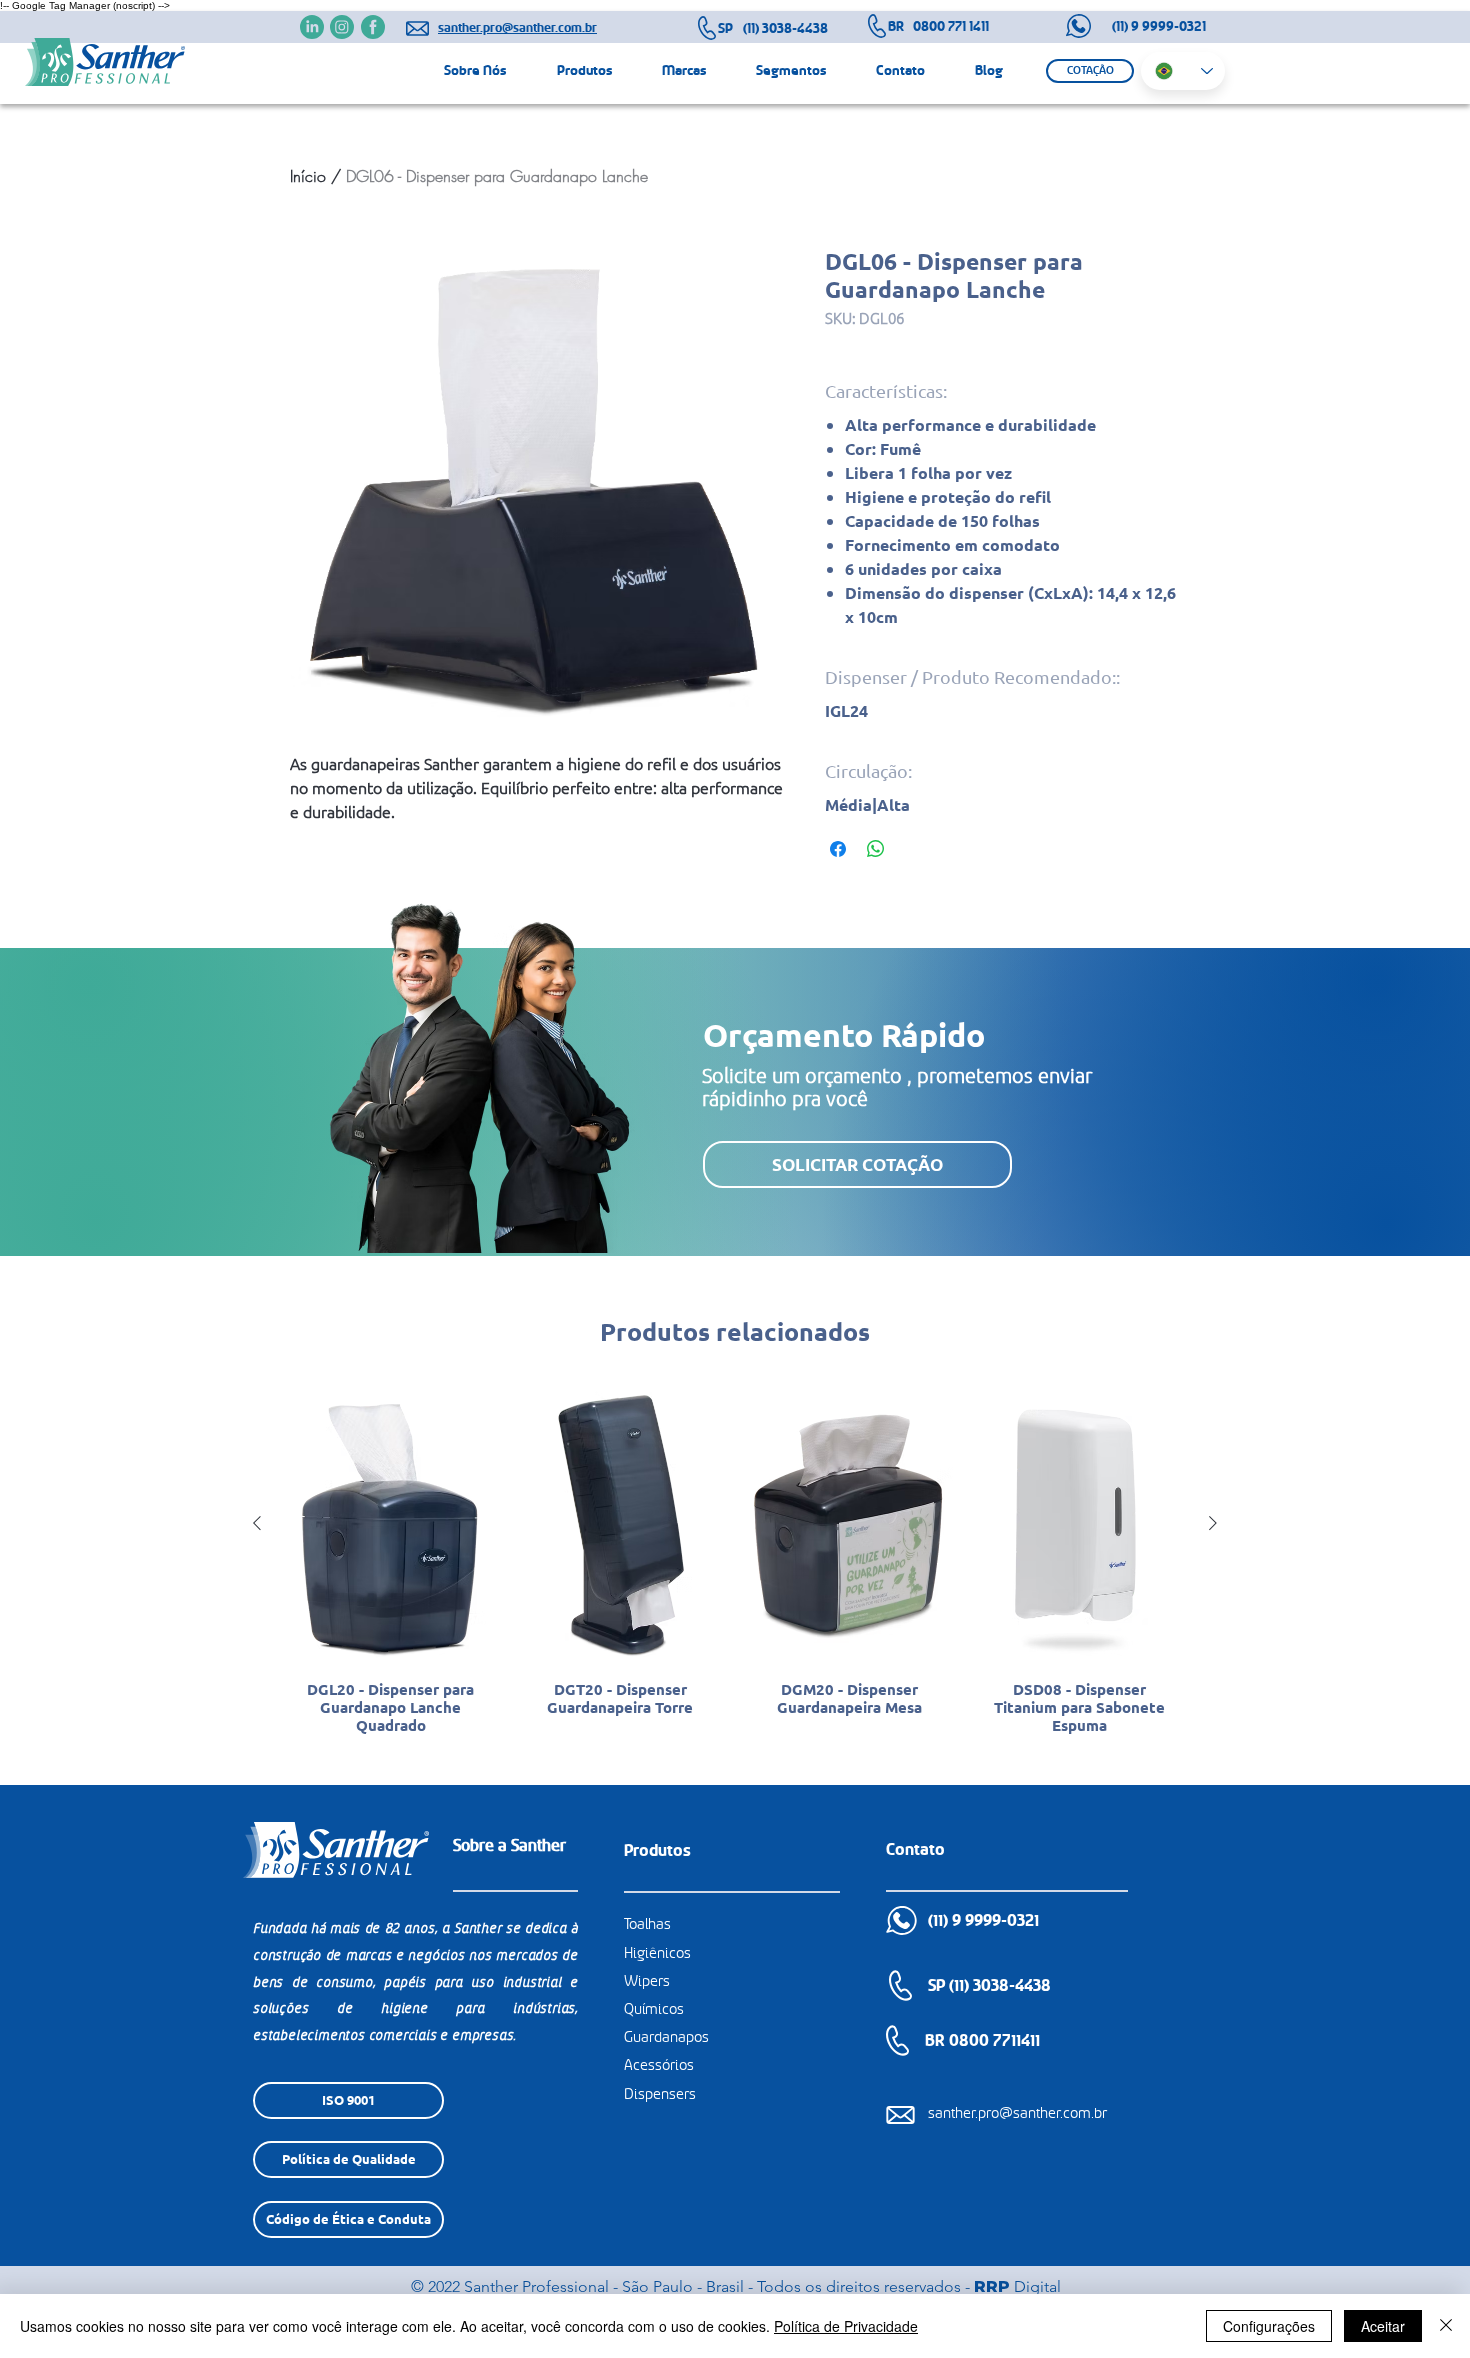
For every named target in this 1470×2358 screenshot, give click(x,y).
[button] (1090, 71)
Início (308, 176)
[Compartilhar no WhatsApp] (876, 849)
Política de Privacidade (846, 2326)
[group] (735, 1575)
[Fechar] (1446, 2326)
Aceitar (1383, 2326)
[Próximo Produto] (1213, 1523)
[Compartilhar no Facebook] (838, 849)
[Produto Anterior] (257, 1523)
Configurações (1269, 2326)
